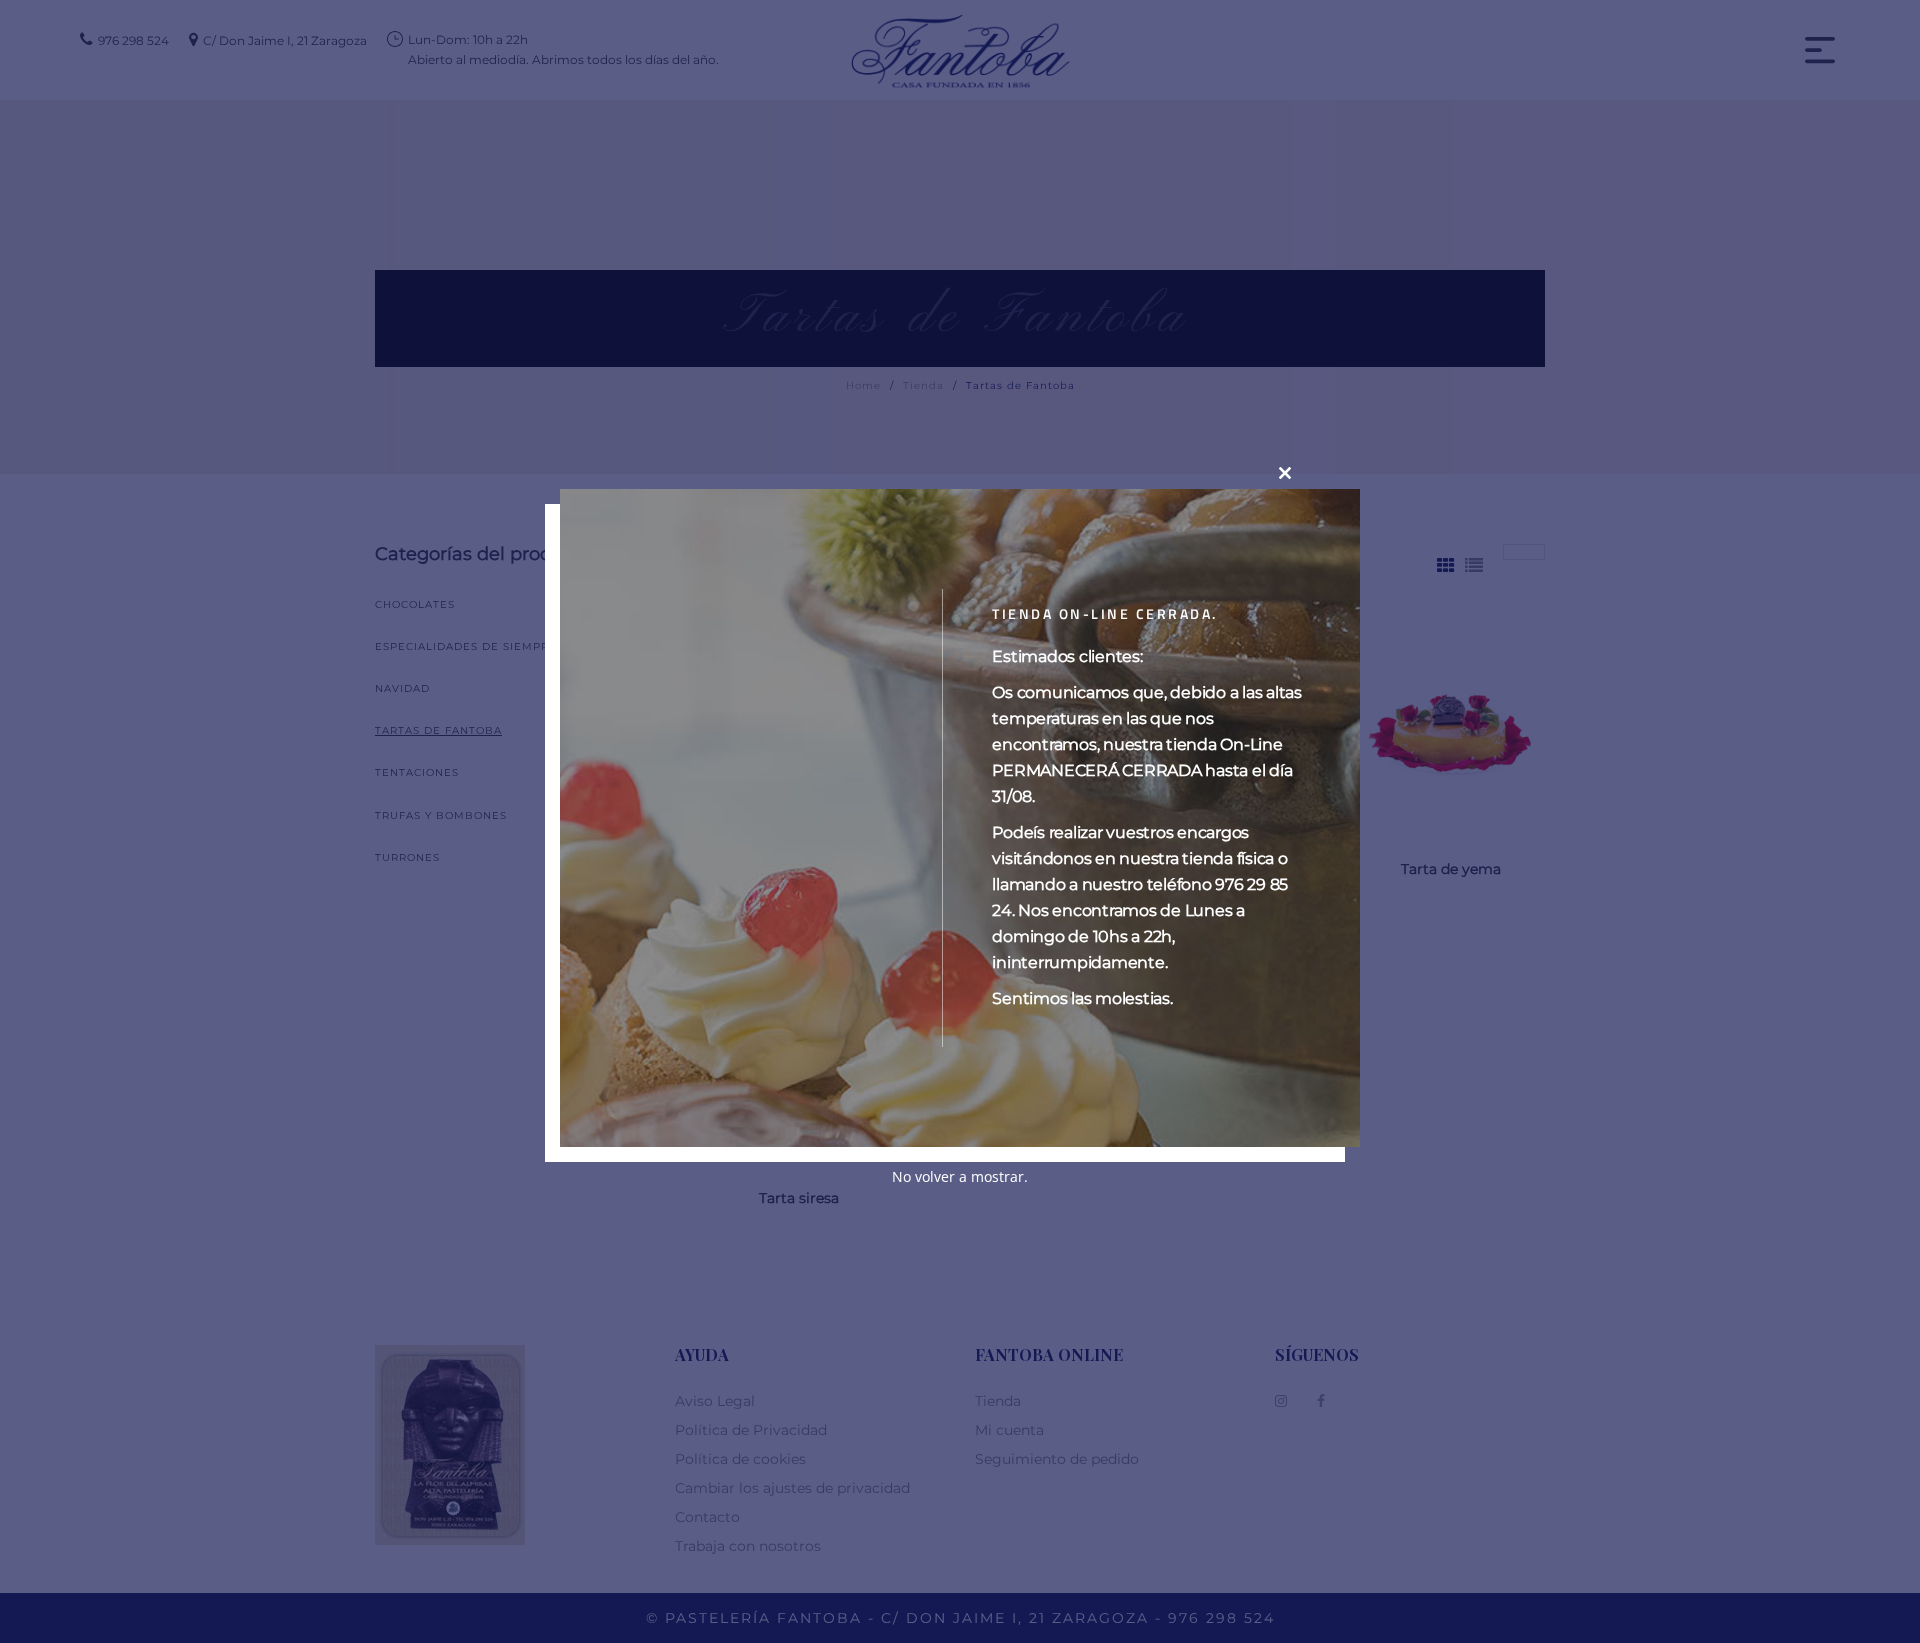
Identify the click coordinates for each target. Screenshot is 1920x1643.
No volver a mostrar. (960, 1175)
